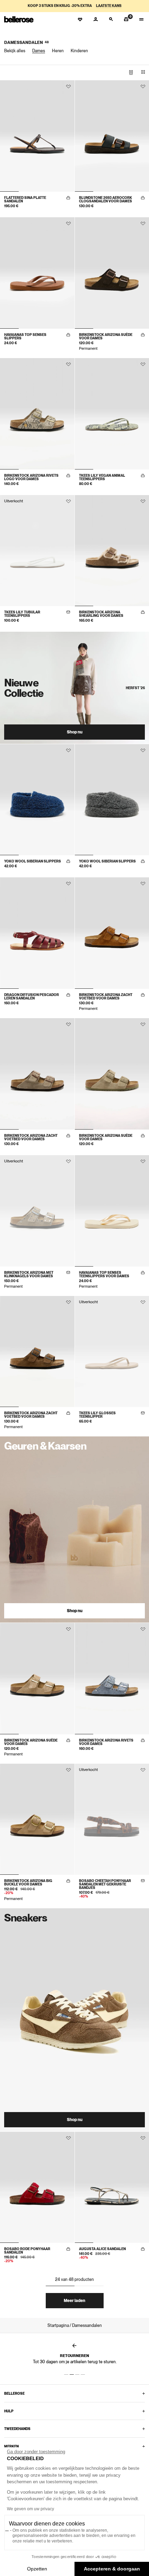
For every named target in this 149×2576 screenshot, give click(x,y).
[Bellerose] (19, 19)
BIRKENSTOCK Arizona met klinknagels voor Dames (29, 1274)
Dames (39, 51)
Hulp (9, 2411)
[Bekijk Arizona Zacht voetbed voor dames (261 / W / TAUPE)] (37, 1074)
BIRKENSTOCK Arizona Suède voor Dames (106, 336)
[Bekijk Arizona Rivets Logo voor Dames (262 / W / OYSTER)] (37, 414)
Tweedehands (17, 2429)
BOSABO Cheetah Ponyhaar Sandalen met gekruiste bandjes (105, 1884)
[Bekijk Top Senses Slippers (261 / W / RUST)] (37, 273)
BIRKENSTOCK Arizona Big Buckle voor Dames (28, 1882)
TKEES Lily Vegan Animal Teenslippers (102, 477)
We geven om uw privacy (30, 2509)
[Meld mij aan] (68, 612)
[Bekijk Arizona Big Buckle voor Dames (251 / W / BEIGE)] (37, 1819)
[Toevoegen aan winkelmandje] (68, 198)
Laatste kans (109, 6)
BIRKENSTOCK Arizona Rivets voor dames (106, 1742)
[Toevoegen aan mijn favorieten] (68, 86)
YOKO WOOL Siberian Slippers (33, 861)
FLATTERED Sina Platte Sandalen (25, 199)
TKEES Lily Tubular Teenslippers (22, 614)
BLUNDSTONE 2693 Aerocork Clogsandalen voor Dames (106, 199)
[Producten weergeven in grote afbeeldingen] (131, 72)
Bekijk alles (15, 51)
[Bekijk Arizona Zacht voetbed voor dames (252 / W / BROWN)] (37, 1352)
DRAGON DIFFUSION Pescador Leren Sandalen (32, 996)
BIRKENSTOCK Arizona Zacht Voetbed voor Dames (106, 996)
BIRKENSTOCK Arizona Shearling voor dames (101, 614)
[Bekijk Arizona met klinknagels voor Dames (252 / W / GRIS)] (37, 1211)
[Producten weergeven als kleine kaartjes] (143, 72)
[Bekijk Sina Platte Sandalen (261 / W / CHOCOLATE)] (37, 136)
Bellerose (14, 2393)
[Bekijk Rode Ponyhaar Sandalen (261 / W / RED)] (37, 2187)
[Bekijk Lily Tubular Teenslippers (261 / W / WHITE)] (37, 551)
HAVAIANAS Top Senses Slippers (25, 336)
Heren (58, 51)
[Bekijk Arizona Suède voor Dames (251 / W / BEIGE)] (37, 1679)
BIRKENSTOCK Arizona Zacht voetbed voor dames (31, 1137)
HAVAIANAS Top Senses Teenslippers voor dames (104, 1274)
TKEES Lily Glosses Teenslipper (97, 1415)
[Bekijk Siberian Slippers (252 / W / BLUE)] (37, 800)
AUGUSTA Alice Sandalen (102, 2249)
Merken (11, 2446)
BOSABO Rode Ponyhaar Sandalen (27, 2250)
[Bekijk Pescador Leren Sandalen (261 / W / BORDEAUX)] (37, 933)
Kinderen (79, 51)
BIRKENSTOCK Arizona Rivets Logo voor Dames (31, 477)
